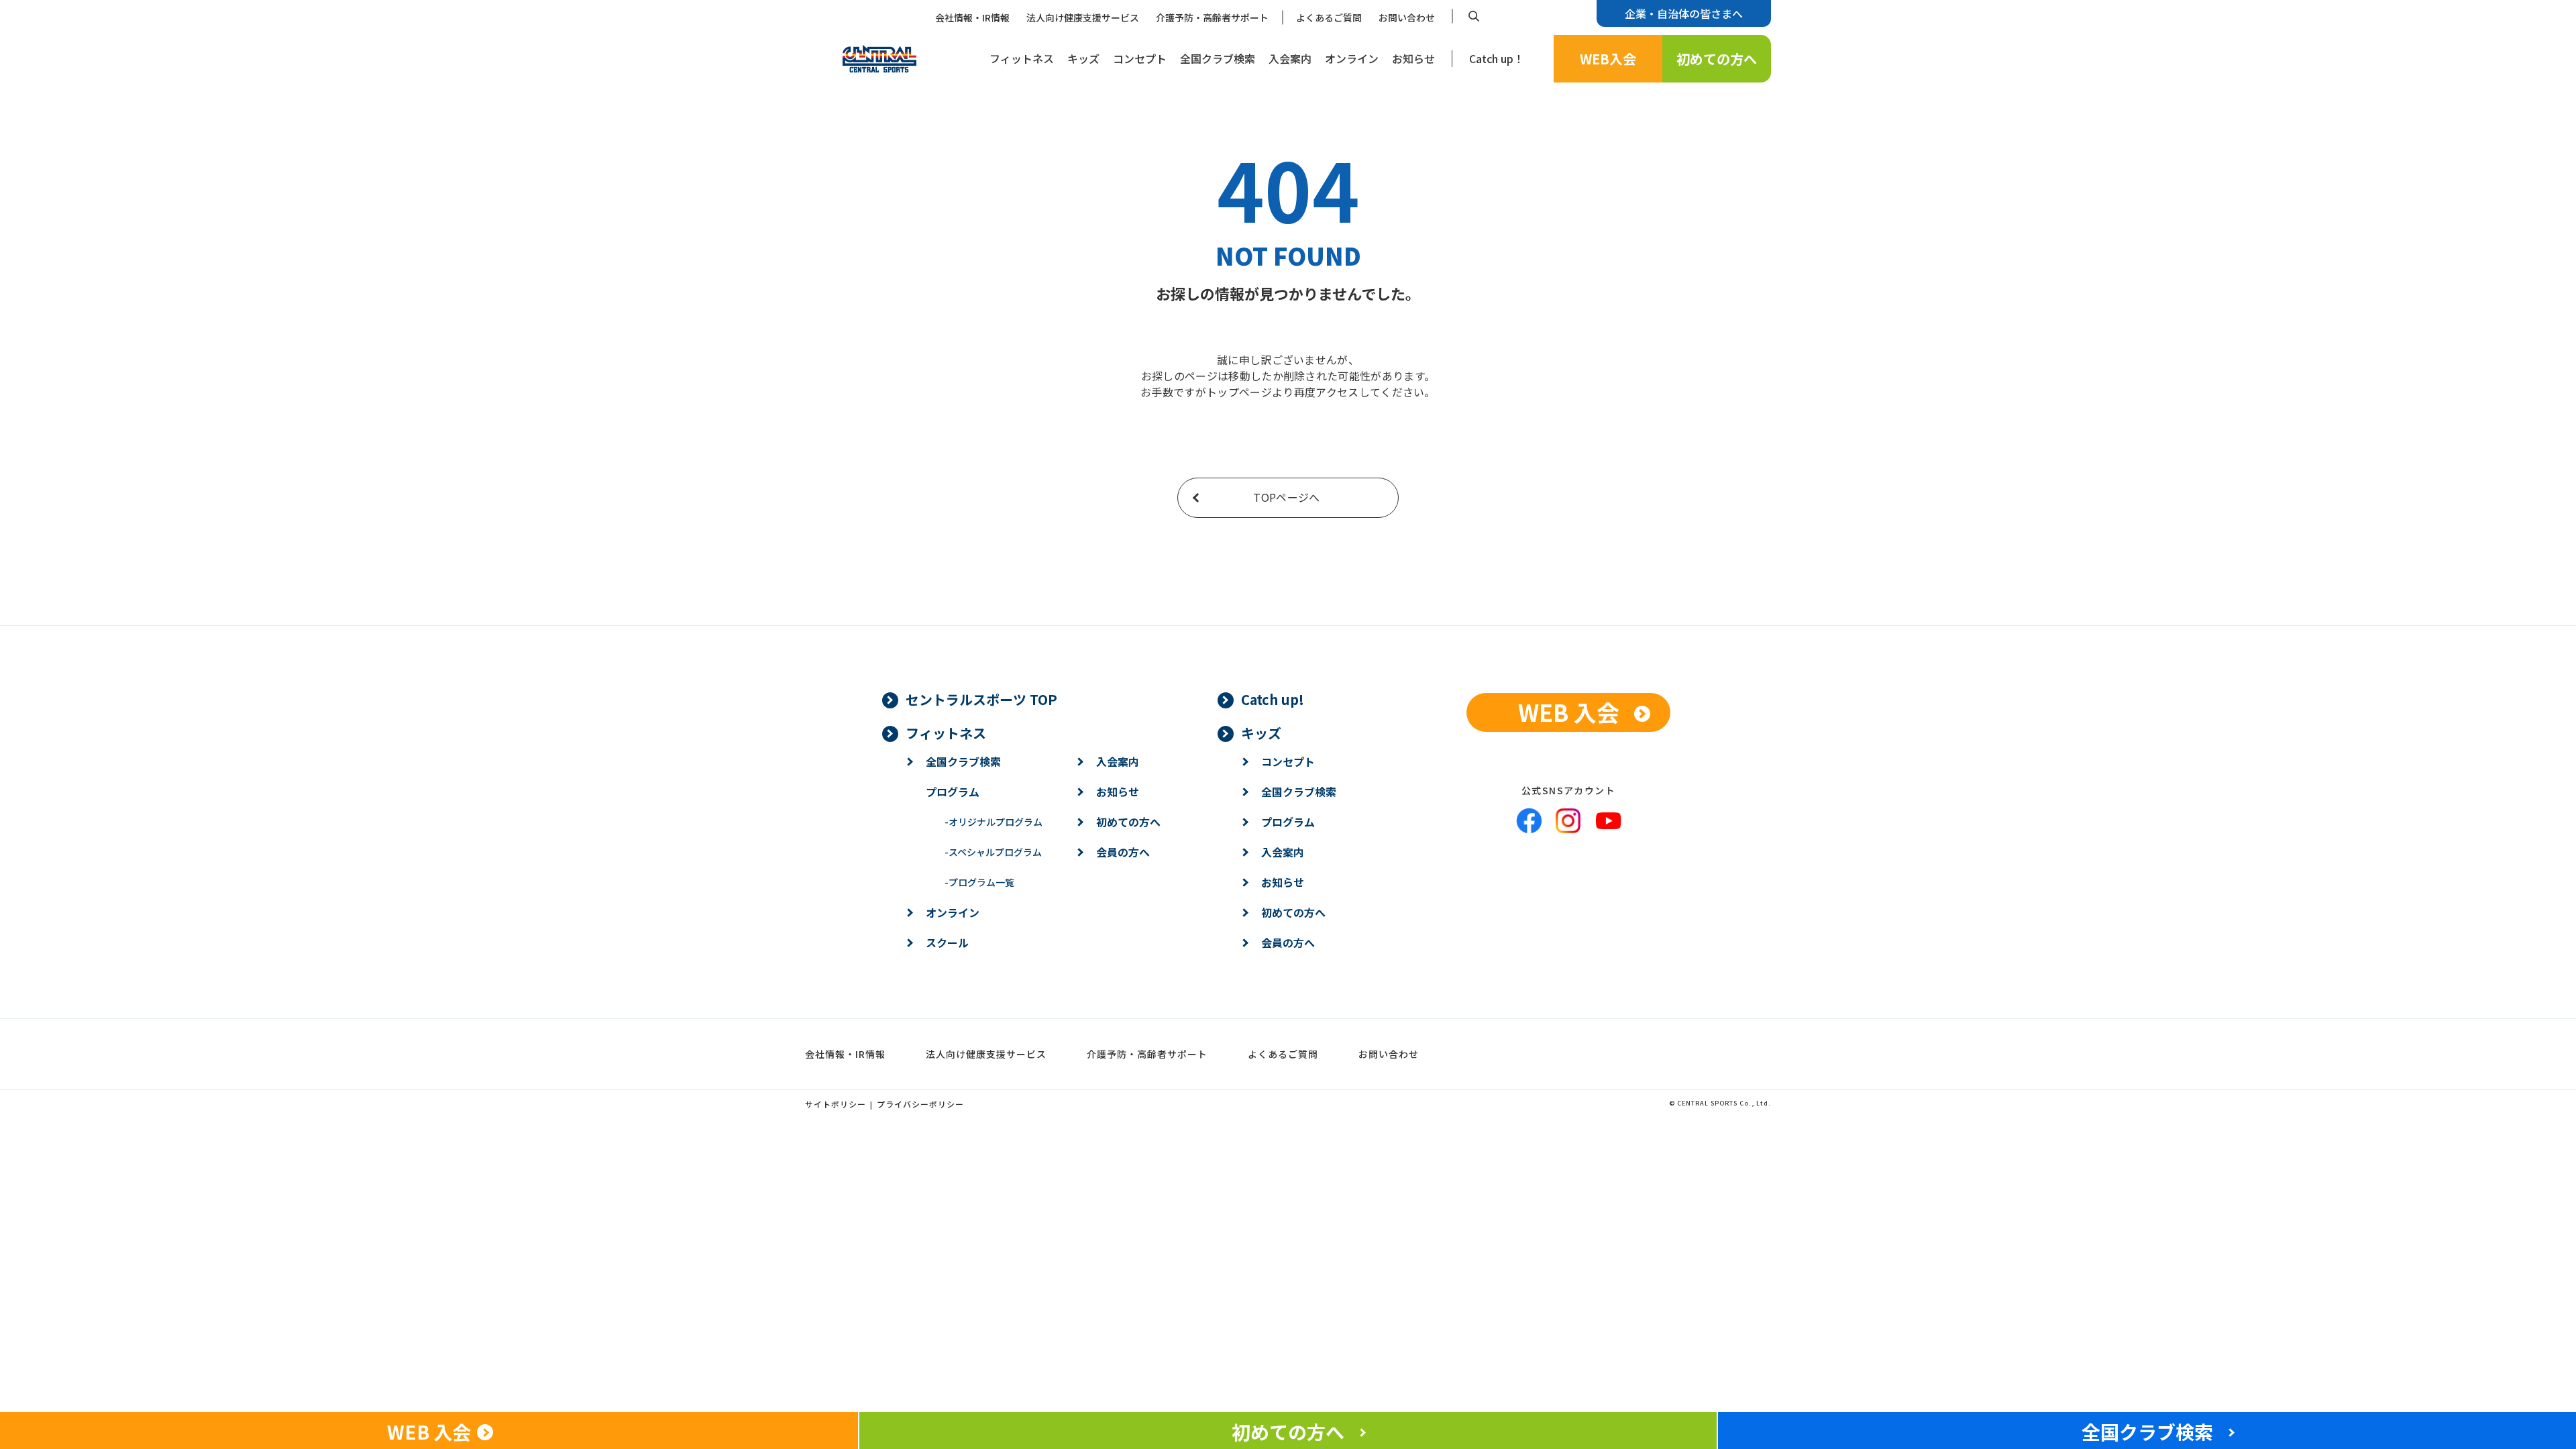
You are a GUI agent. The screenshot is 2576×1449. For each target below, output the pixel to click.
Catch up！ (1497, 58)
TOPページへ (1286, 497)
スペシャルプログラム (993, 852)
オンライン (1352, 58)
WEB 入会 (1569, 712)
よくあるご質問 (1329, 17)
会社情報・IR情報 (972, 17)
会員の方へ (1123, 852)
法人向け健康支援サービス (1083, 17)
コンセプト (1140, 58)
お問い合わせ (1407, 17)
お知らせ (1413, 58)
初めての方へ (1717, 59)
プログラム (953, 792)
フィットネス (1022, 58)
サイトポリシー (836, 1104)
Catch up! (1273, 699)
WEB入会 (1608, 59)
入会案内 (1290, 58)
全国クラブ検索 (1218, 58)
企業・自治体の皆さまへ (1684, 13)
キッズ (1083, 58)
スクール (947, 943)
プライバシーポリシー (920, 1104)
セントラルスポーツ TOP (981, 699)
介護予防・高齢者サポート (1212, 17)
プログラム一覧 (979, 882)
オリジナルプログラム (994, 822)
